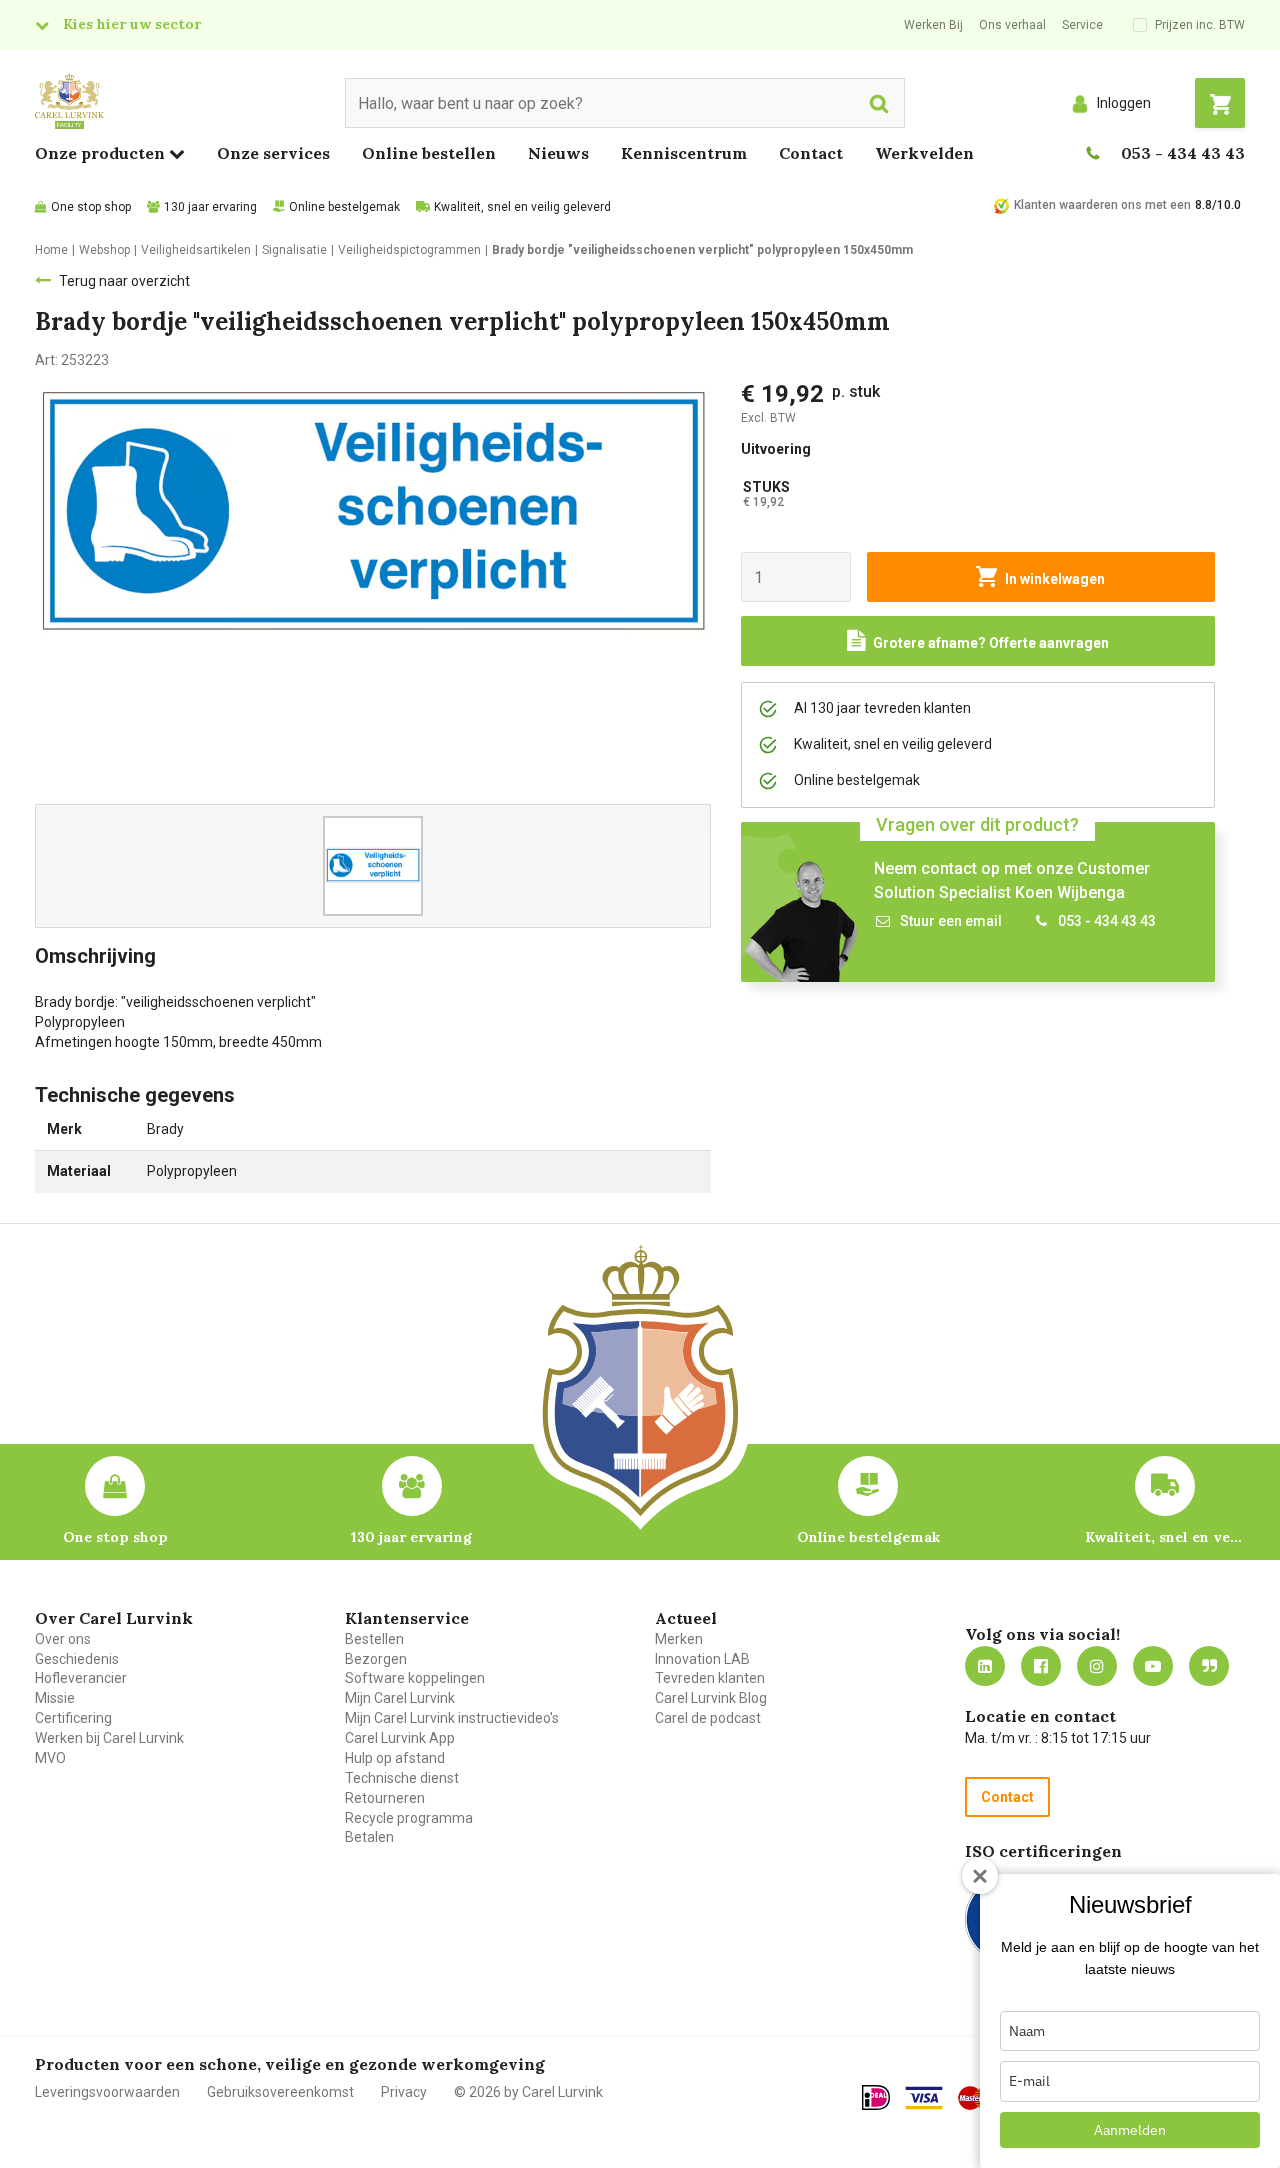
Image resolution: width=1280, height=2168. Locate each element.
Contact (811, 153)
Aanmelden (1130, 2130)
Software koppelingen (415, 1678)
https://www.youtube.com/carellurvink (1153, 1666)
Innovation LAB (702, 1659)
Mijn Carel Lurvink (400, 1698)
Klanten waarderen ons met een (1102, 205)
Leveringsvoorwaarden (107, 2092)
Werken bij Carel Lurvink (109, 1738)
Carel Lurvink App (400, 1738)
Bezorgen (376, 1659)
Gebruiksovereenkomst (280, 2092)
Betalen (369, 1837)
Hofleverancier (81, 1678)
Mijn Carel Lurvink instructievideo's (452, 1718)
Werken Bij (933, 25)
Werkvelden (924, 153)
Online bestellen (429, 153)
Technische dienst (402, 1778)
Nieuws (558, 153)
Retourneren (385, 1798)
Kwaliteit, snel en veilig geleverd (522, 207)
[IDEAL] (876, 2097)
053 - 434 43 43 (1183, 153)
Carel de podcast (708, 1718)
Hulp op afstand (395, 1758)
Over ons (63, 1639)
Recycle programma (409, 1818)
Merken (679, 1639)
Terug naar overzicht (124, 281)
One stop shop (91, 207)
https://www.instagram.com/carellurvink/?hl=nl (1097, 1666)
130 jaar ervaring (210, 207)
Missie (55, 1698)
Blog (1209, 1666)
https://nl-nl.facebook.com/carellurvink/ (1041, 1666)
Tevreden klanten (710, 1678)
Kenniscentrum (684, 153)
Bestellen (374, 1639)
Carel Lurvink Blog (711, 1698)
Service (1082, 25)
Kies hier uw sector (132, 24)
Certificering (73, 1718)
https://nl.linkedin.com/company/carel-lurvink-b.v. (985, 1666)
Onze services (273, 153)
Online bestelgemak (344, 207)
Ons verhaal (1012, 25)
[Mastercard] (978, 2098)
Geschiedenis (77, 1659)
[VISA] (924, 2098)
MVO (50, 1758)
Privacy (404, 2092)
